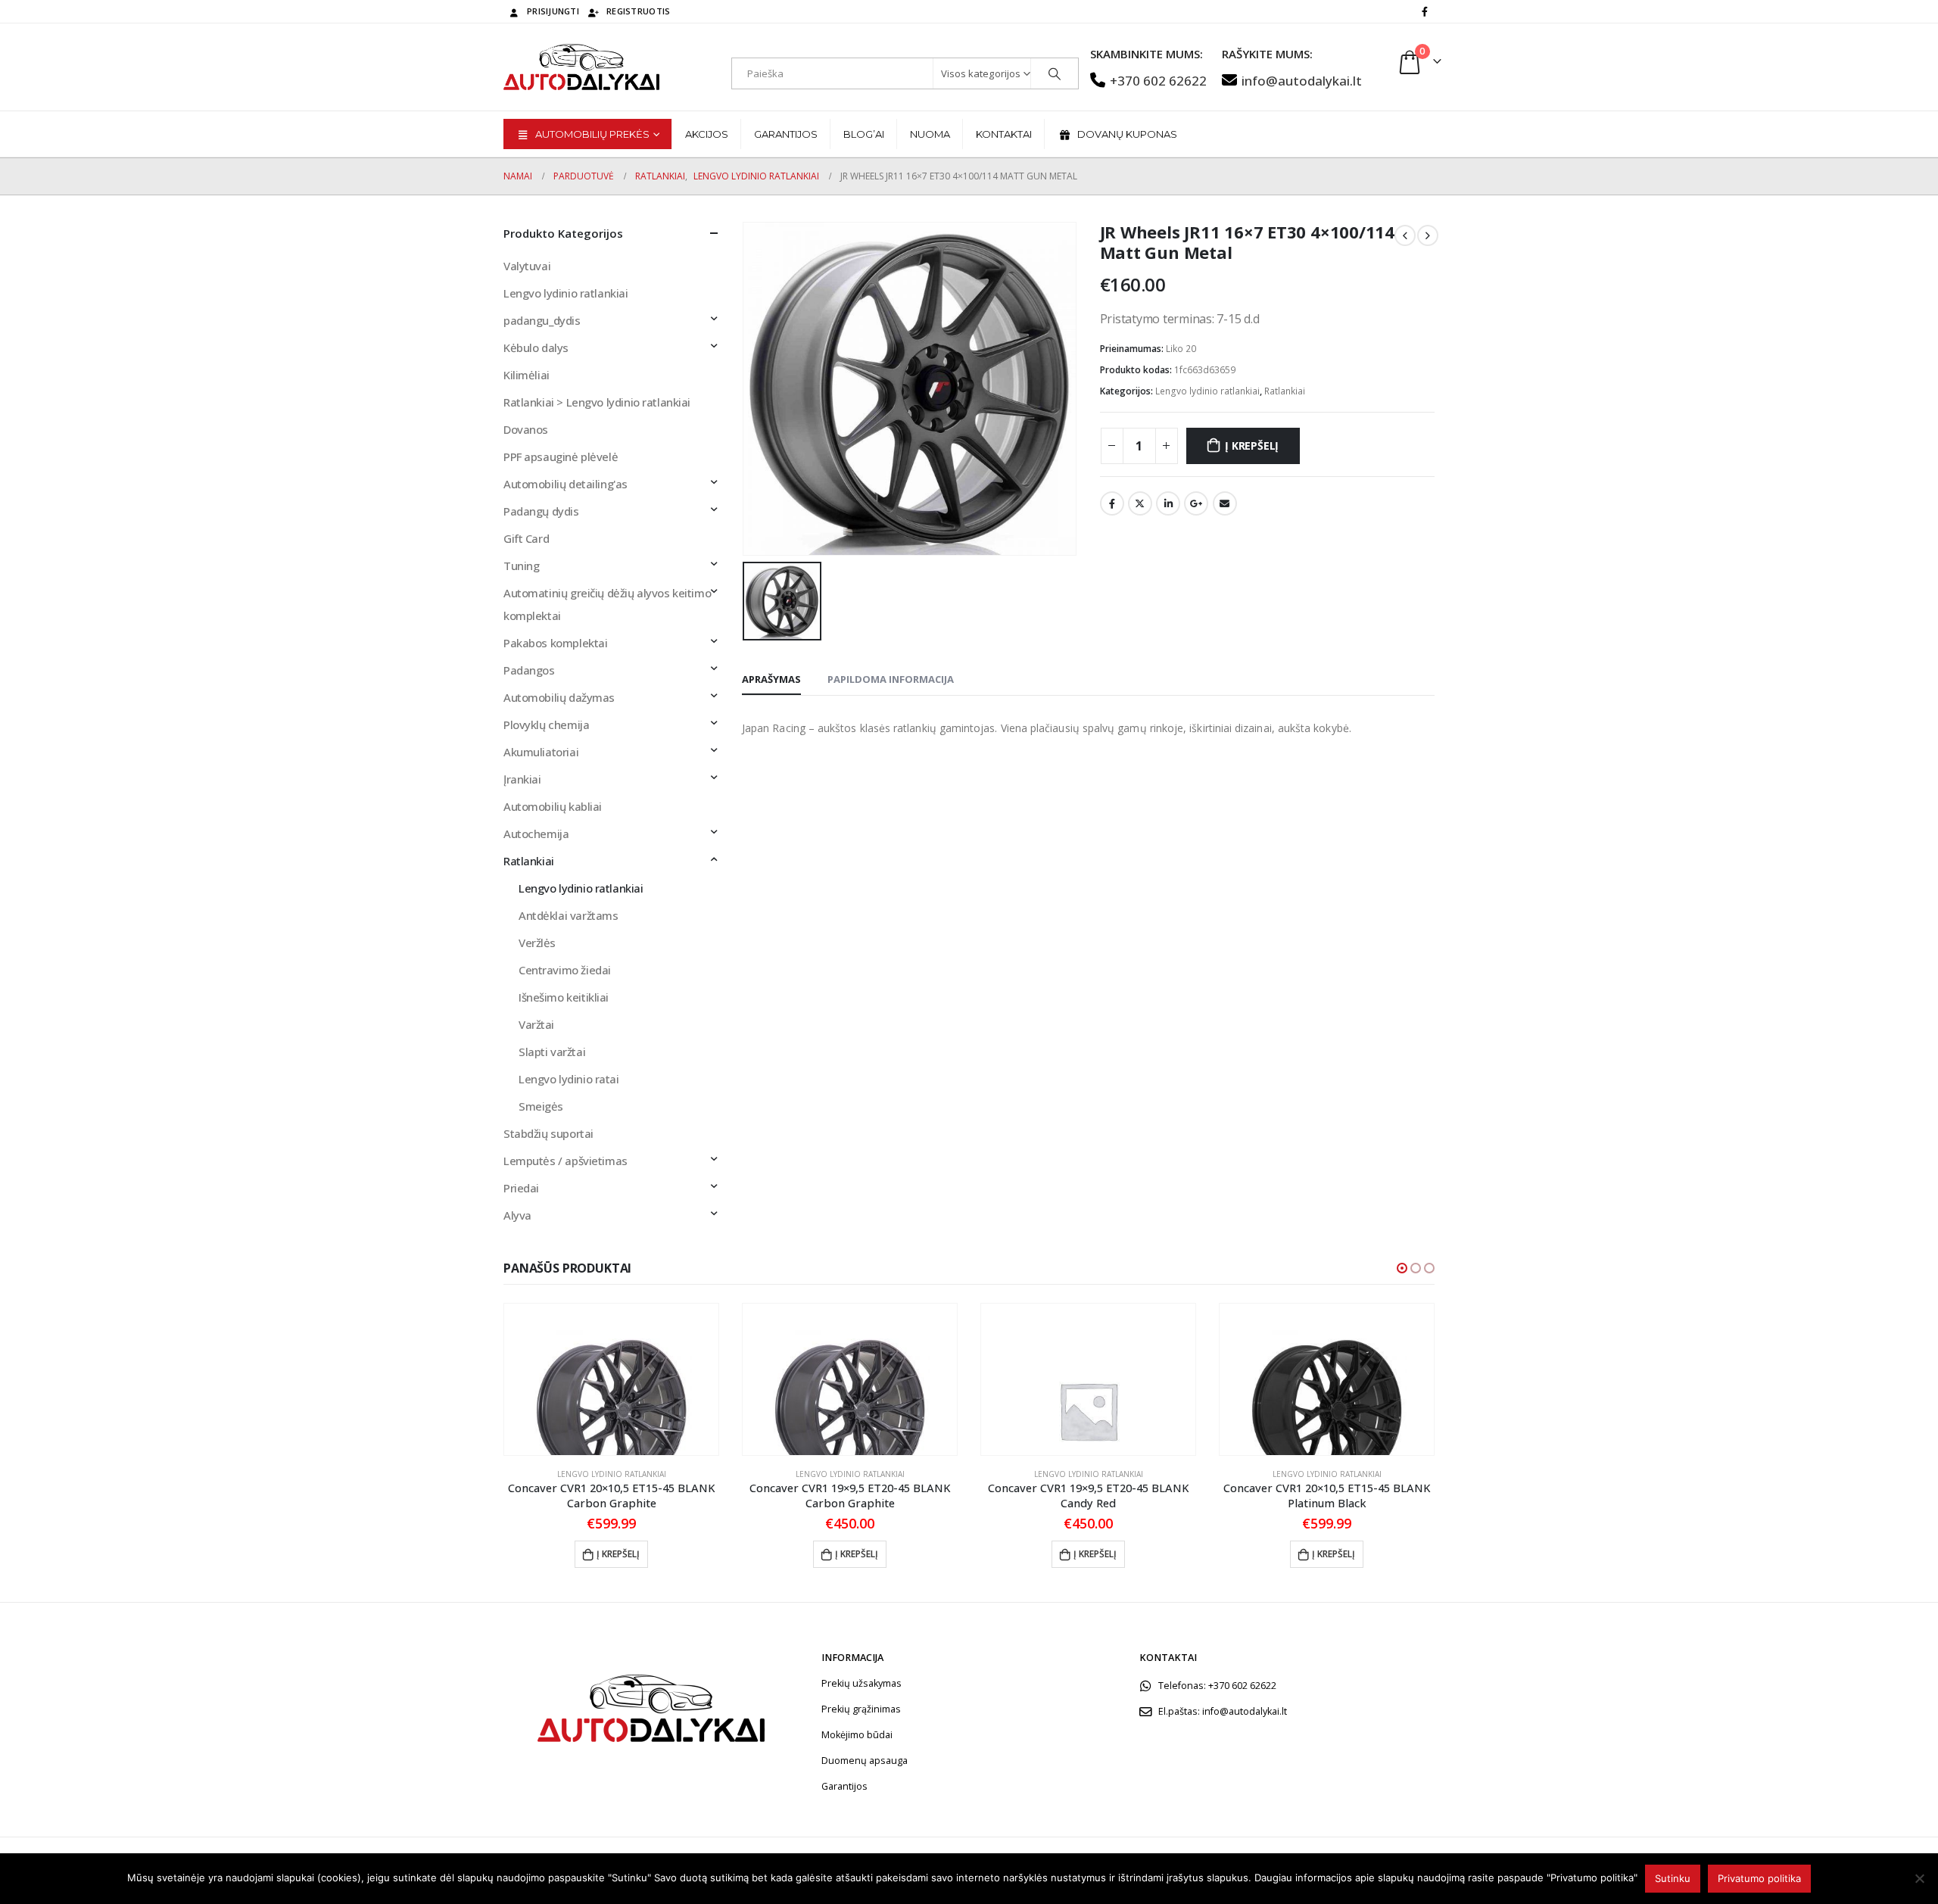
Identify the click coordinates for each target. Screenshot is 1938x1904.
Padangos (529, 670)
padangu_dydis (542, 320)
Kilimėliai (527, 375)
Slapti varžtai (552, 1052)
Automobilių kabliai (553, 806)
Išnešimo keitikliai (564, 997)
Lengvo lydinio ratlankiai (1207, 391)
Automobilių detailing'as (566, 484)
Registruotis (638, 11)
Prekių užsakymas (862, 1683)
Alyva (517, 1215)
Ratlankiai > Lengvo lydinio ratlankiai (597, 402)
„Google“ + (1196, 503)
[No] (1919, 1878)
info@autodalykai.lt (1302, 81)
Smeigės (541, 1106)
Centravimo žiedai (565, 970)
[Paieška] (1055, 73)
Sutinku (1673, 1878)
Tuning (521, 566)
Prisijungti (553, 11)
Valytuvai (527, 266)
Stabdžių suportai (548, 1133)
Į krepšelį (1252, 446)
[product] (611, 1379)
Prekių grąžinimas (861, 1709)
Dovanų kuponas (1127, 134)
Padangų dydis (541, 511)
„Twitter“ (1140, 503)
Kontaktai (1004, 134)
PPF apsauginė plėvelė (561, 457)
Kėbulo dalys (536, 347)
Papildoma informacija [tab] (891, 679)
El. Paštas (1225, 503)
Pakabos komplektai (555, 643)
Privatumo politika (1759, 1878)
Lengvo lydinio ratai (569, 1079)
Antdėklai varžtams (568, 915)
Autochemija (536, 834)
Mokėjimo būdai (857, 1735)
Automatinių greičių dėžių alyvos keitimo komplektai (607, 604)
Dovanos (526, 429)
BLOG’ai (864, 134)
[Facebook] (1425, 11)
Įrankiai (522, 779)
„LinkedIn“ (1168, 503)
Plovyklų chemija (546, 725)
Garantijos (786, 134)
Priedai (521, 1188)
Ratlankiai (1285, 391)
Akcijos (707, 134)
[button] (1402, 1268)
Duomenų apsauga (865, 1761)
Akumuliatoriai (541, 752)
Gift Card (526, 538)
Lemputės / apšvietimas (566, 1161)
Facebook (1112, 503)
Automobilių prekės (592, 134)
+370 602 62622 (1158, 81)
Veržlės (537, 943)
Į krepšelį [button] (618, 1554)
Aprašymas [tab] (771, 679)
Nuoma (930, 134)
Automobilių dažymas (559, 697)
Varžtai (536, 1024)
